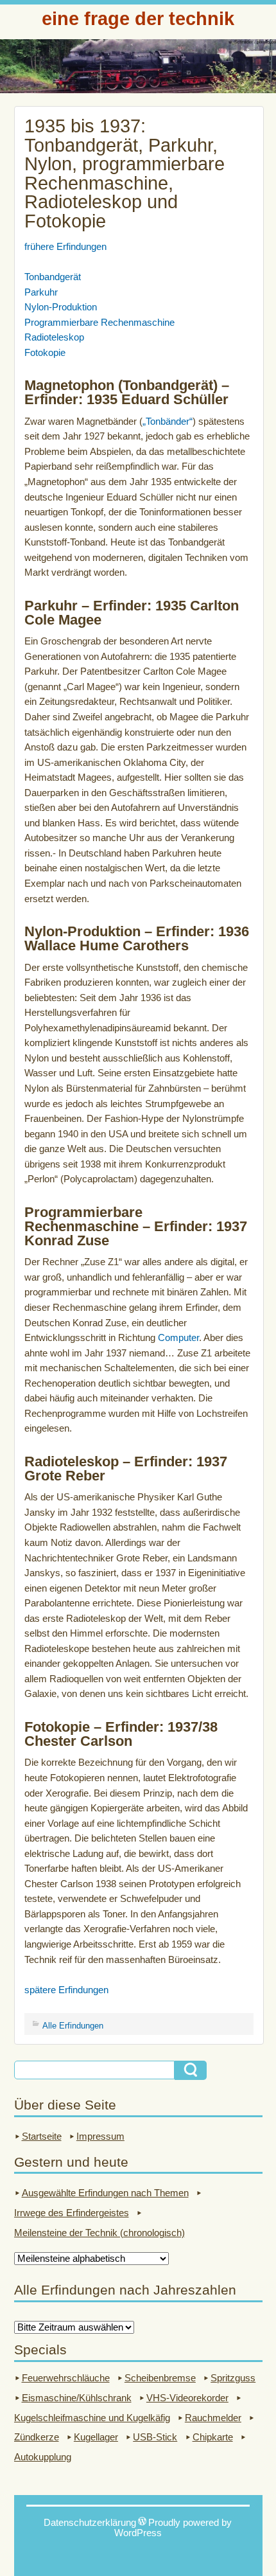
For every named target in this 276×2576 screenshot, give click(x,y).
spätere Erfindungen (66, 1990)
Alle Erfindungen (73, 2026)
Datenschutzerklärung (90, 2523)
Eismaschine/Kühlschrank (77, 2398)
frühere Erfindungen (65, 247)
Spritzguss (233, 2378)
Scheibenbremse (160, 2378)
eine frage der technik (138, 18)
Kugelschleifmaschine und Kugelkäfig (92, 2418)
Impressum (100, 2136)
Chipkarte (213, 2437)
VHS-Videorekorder (187, 2398)
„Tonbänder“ (168, 422)
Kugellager (96, 2437)
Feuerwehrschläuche (66, 2378)
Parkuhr (41, 292)
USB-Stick (155, 2437)
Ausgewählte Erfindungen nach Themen (105, 2193)
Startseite (42, 2136)
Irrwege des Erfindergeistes (72, 2213)
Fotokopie (45, 353)
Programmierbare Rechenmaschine (99, 323)
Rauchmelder (213, 2418)
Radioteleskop (54, 337)
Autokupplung (43, 2457)
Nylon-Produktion (61, 307)
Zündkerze (37, 2437)
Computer (178, 1338)
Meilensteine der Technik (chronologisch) (99, 2233)
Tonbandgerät (53, 277)
